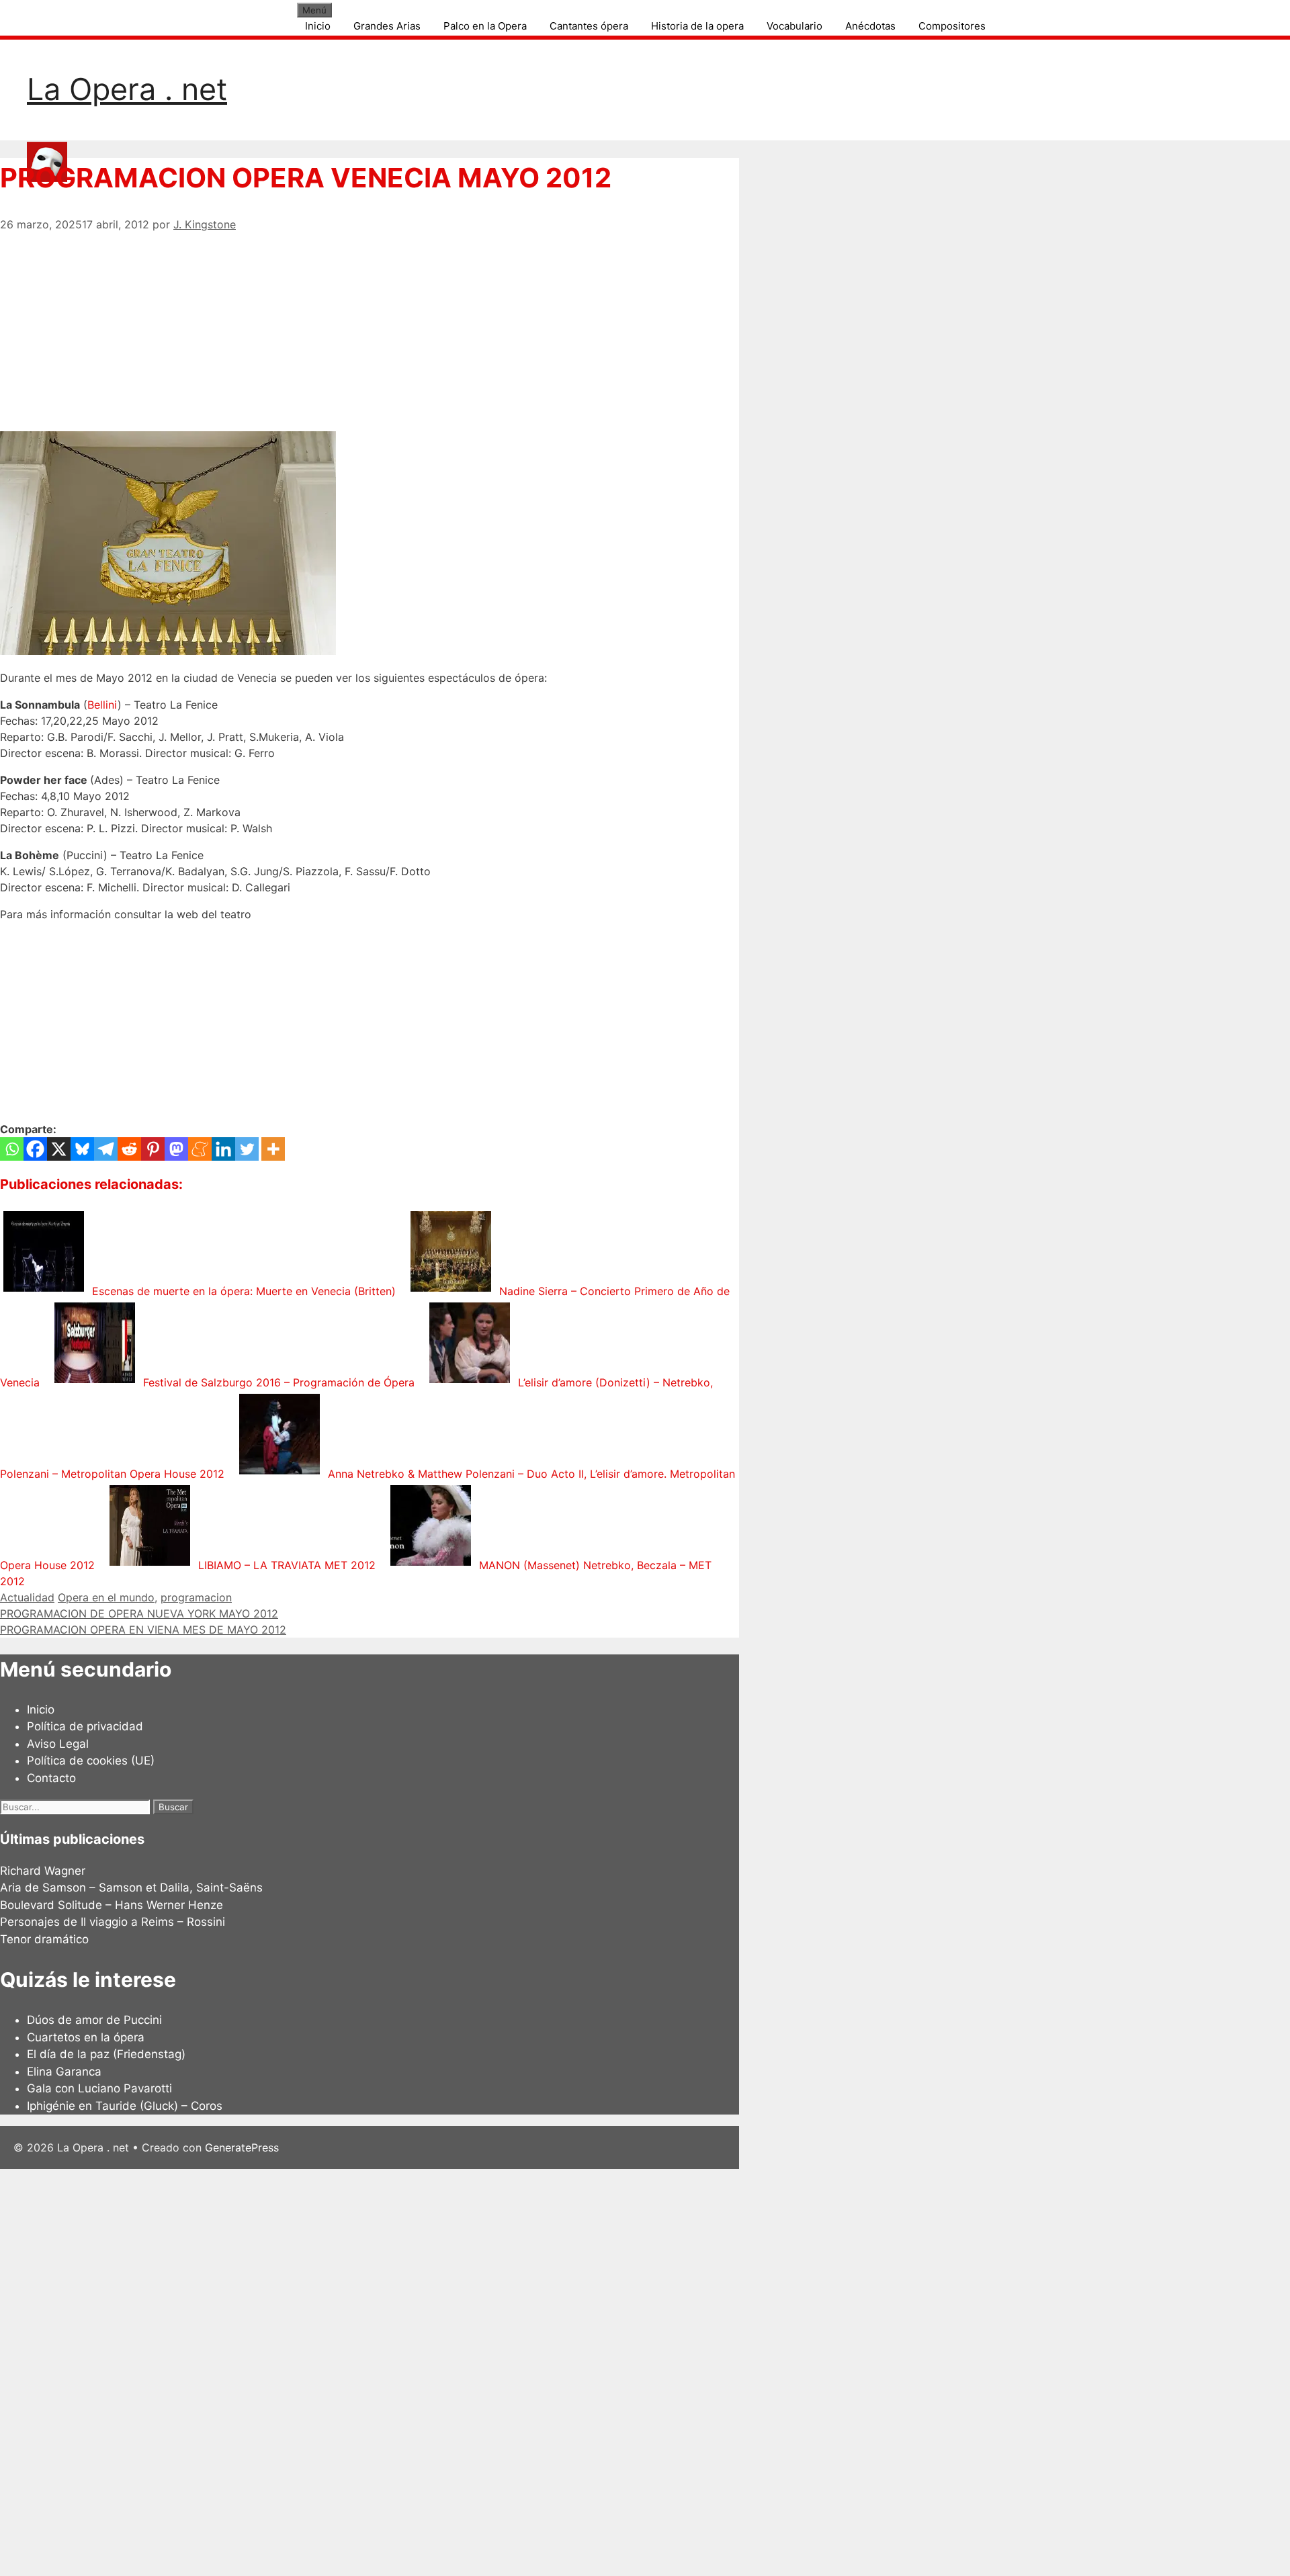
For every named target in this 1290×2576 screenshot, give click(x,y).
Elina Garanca (64, 2072)
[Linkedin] (223, 1149)
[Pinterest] (153, 1149)
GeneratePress (242, 2147)
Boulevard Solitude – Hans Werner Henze (112, 1905)
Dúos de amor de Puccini (94, 2020)
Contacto (51, 1778)
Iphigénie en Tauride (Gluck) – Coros (125, 2106)
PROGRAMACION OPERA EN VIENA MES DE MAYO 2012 (143, 1630)
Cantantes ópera (589, 26)
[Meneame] (200, 1149)
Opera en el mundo (106, 1597)
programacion (196, 1597)
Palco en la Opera (485, 26)
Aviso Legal (58, 1744)
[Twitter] (247, 1149)
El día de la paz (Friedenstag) (106, 2054)
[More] (273, 1149)
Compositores (952, 26)
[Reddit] (129, 1149)
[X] (59, 1149)
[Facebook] (35, 1149)
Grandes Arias (387, 26)
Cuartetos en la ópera (86, 2037)
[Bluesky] (82, 1149)
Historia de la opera (697, 26)
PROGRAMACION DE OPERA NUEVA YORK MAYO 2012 (139, 1613)
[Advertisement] (370, 326)
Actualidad (27, 1597)
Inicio (318, 26)
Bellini (102, 705)
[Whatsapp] (12, 1149)
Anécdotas (870, 26)
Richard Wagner (43, 1871)
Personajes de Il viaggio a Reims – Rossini (113, 1922)
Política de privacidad (85, 1726)
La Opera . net (127, 89)
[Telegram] (106, 1149)
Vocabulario (794, 26)
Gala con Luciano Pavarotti (99, 2088)
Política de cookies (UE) (91, 1761)
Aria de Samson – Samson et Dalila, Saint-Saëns (131, 1887)
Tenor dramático (44, 1939)
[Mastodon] (176, 1149)
